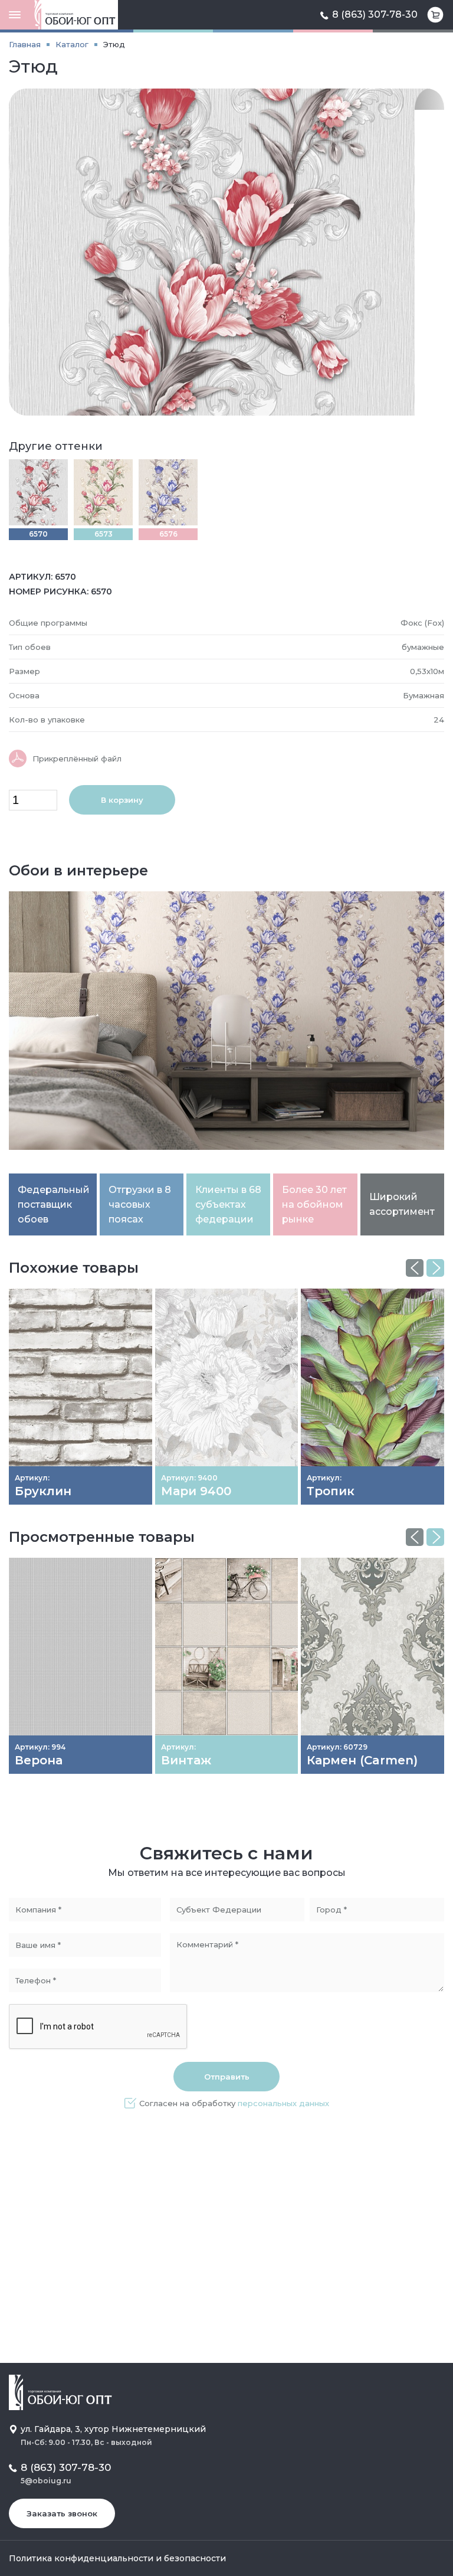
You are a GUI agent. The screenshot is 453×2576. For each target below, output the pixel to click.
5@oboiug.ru (46, 2481)
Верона (39, 1760)
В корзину (122, 800)
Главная (25, 44)
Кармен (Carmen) (362, 1760)
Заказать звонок (62, 2513)
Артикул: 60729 (337, 1747)
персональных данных (283, 2103)
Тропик (331, 1491)
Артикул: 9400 (189, 1478)
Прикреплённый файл (77, 759)
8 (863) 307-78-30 (375, 14)
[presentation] (415, 1268)
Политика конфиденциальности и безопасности (117, 2558)
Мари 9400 (196, 1491)
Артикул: (32, 1478)
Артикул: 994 (40, 1747)
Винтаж (186, 1760)
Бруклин (43, 1491)
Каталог (72, 44)
